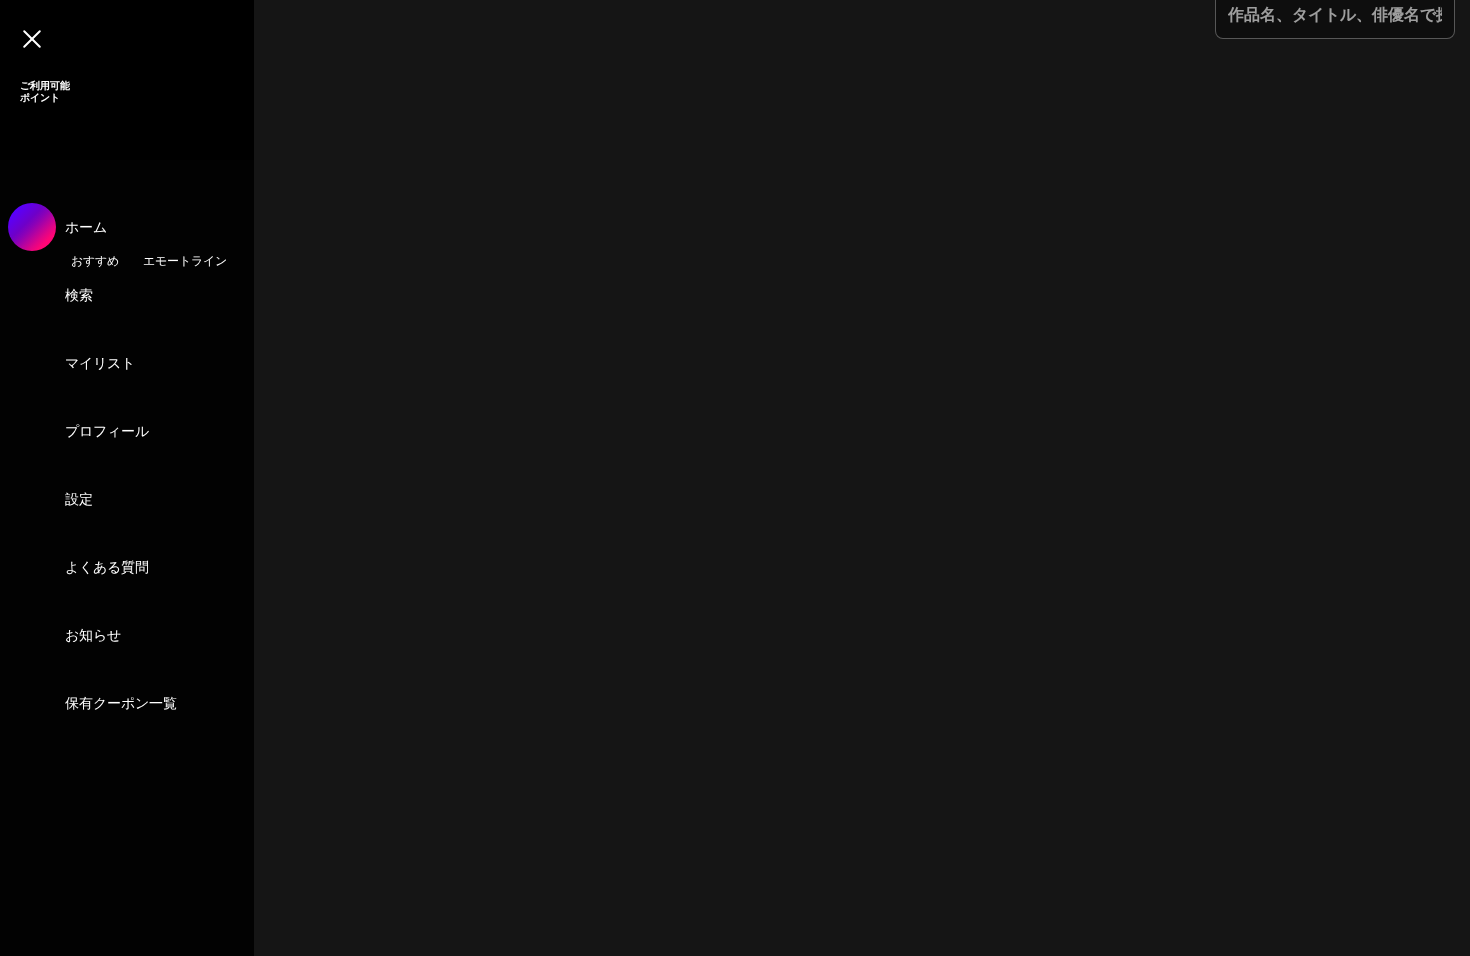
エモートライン (185, 261)
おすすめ (95, 261)
